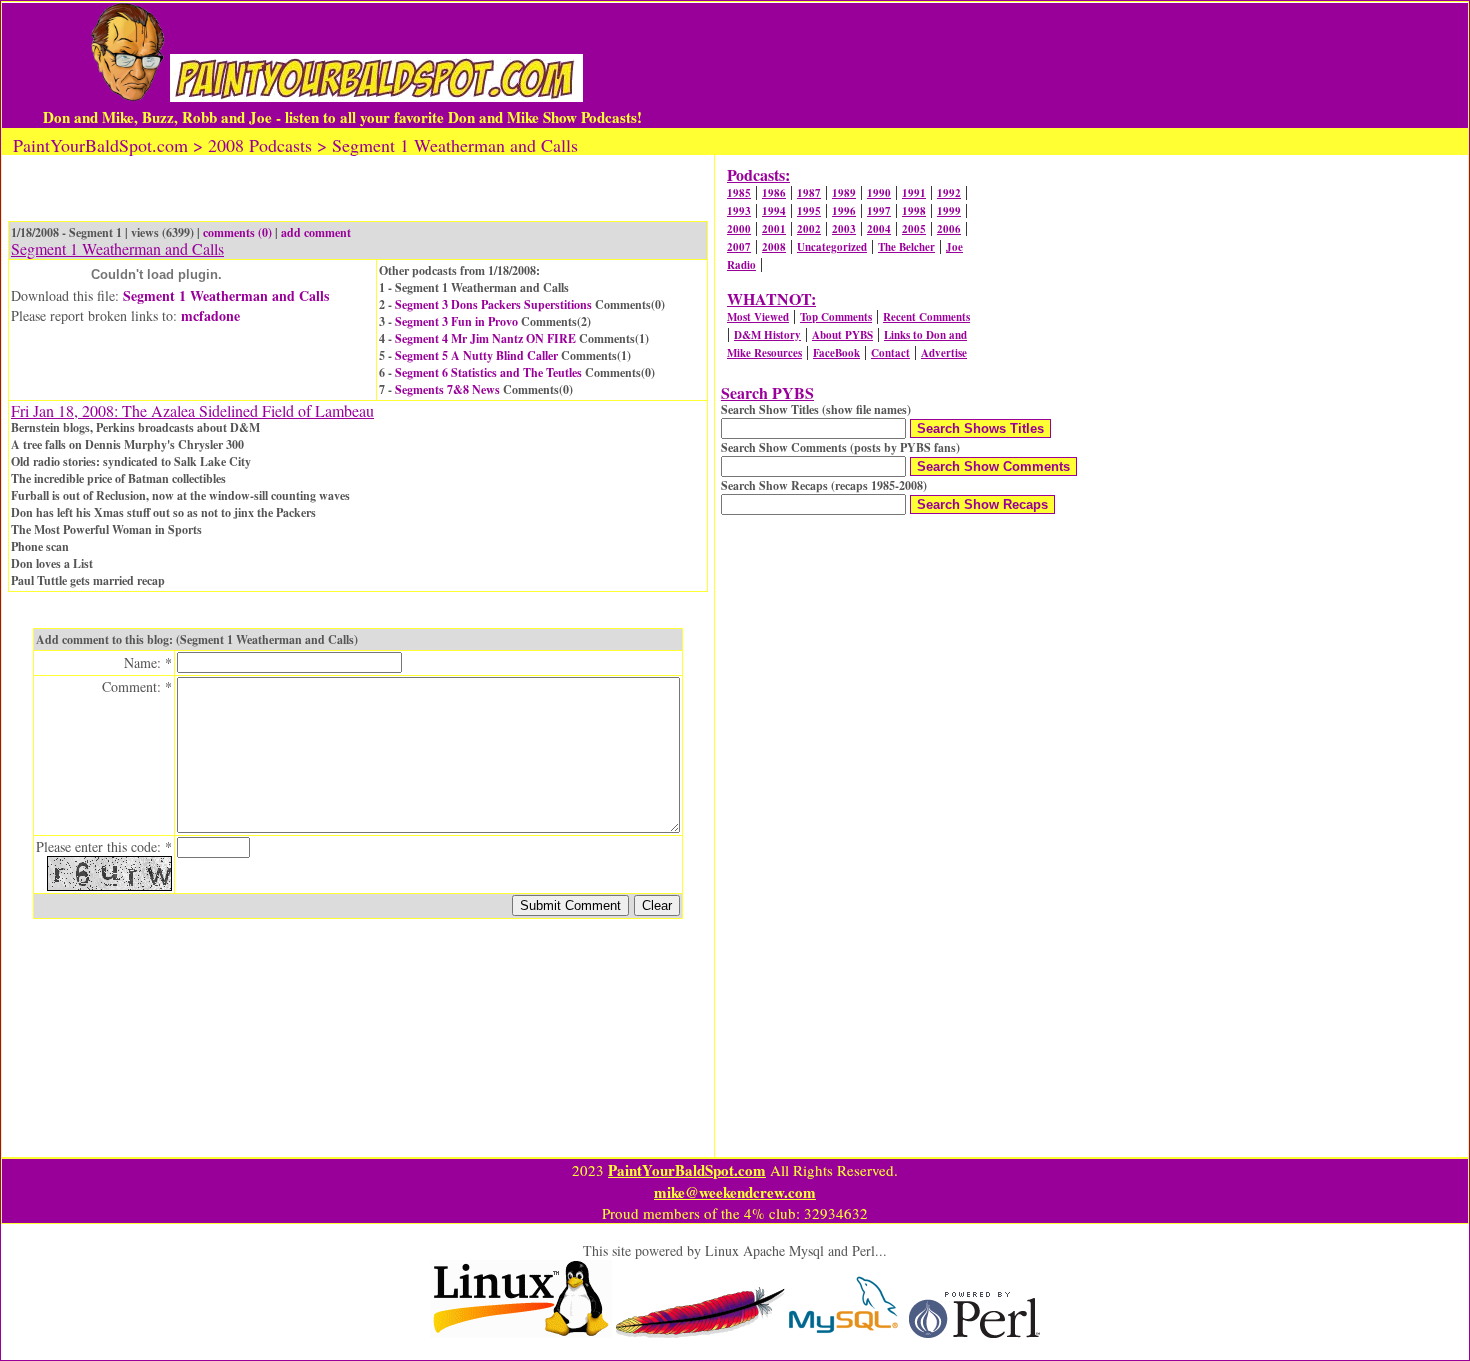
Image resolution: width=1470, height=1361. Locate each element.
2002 (809, 229)
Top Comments (836, 317)
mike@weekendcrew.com (735, 1192)
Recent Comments (926, 317)
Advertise (944, 353)
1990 (879, 193)
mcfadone (210, 315)
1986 (774, 193)
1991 (914, 193)
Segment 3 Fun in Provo (456, 321)
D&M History (767, 335)
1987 (809, 193)
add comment (316, 232)
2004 (879, 229)
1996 (844, 211)
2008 (774, 247)
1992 (949, 193)
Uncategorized (832, 247)
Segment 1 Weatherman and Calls (226, 295)
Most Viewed (758, 317)
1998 (914, 211)
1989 (844, 193)
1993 (739, 211)
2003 (844, 229)
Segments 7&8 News (447, 389)
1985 (739, 193)
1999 (949, 211)
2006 (949, 229)
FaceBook (836, 353)
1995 (809, 211)
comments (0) (237, 232)
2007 (739, 247)
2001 (774, 229)
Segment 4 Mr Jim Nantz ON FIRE (485, 338)
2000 (739, 229)
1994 (774, 211)
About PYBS (842, 335)
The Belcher (906, 247)
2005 (914, 229)
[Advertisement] (1035, 65)
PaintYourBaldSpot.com (687, 1170)
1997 (879, 211)
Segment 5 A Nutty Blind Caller (476, 355)
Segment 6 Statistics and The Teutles (488, 372)
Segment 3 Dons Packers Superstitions (493, 304)
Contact (890, 353)
